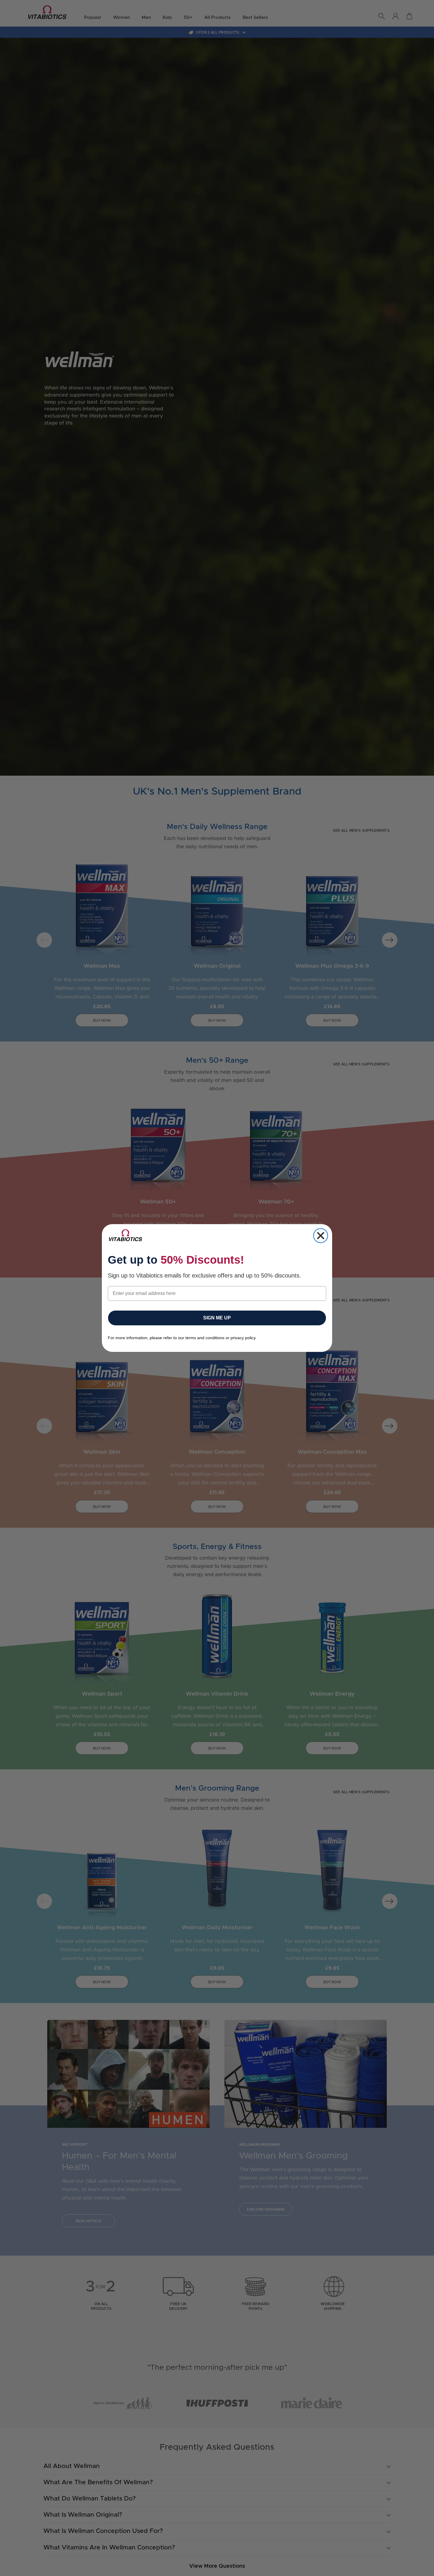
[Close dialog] (321, 1236)
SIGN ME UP (217, 1318)
